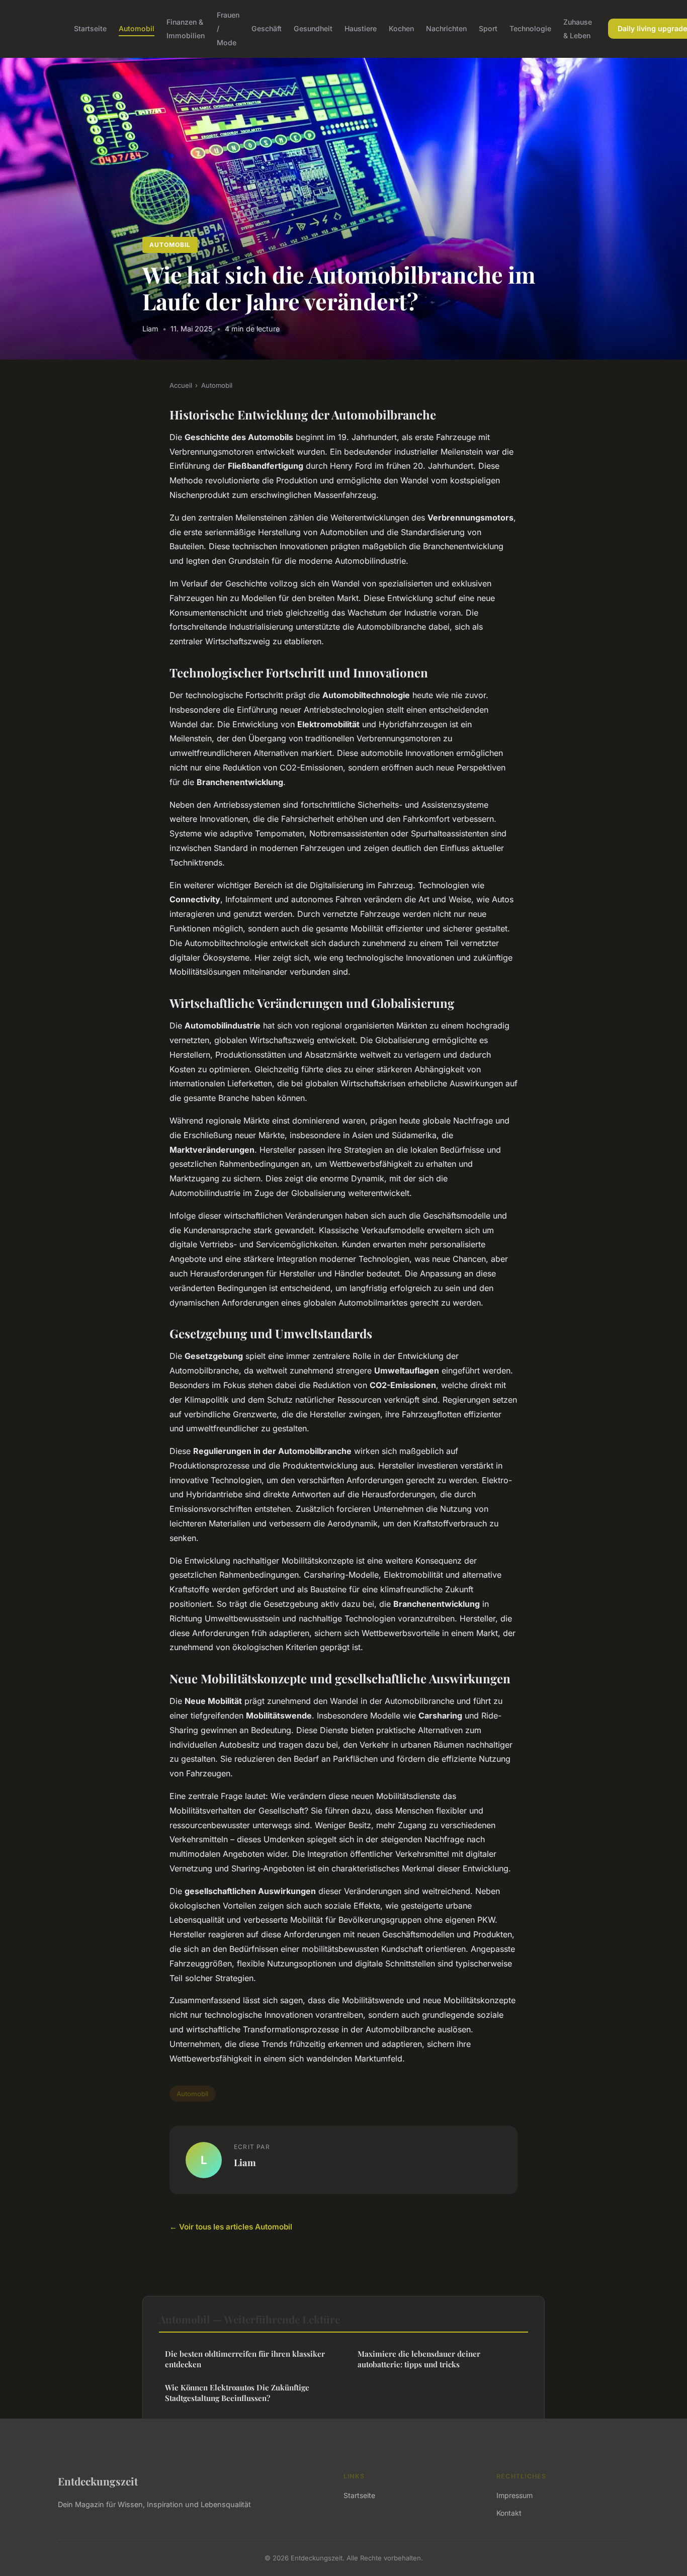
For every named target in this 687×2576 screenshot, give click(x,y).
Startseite (90, 28)
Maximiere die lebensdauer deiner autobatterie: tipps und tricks (419, 2359)
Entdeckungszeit (98, 2481)
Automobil (137, 28)
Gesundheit (313, 28)
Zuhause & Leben (578, 29)
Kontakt (509, 2513)
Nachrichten (446, 28)
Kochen (401, 28)
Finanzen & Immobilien (186, 29)
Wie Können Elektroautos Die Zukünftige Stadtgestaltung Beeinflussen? (237, 2393)
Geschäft (267, 28)
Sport (488, 28)
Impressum (514, 2495)
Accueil (181, 385)
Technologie (530, 28)
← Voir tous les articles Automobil (231, 2227)
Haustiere (361, 28)
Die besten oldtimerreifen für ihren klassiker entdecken (245, 2359)
